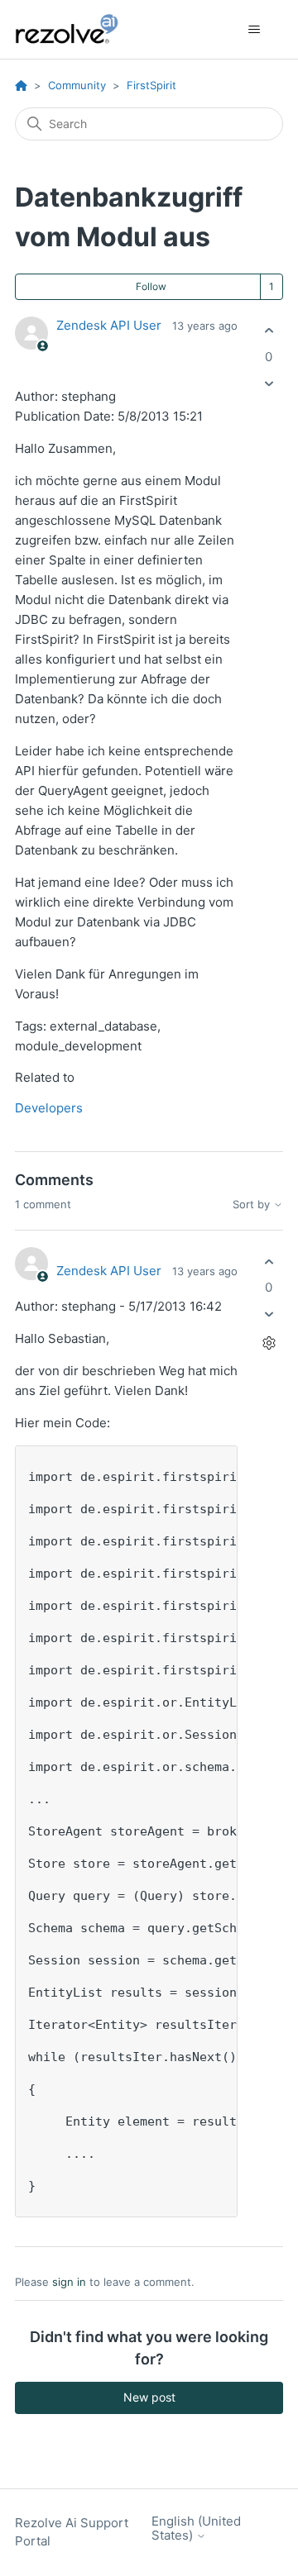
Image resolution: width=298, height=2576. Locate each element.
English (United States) (196, 2528)
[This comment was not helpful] (269, 1314)
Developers (49, 1108)
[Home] (76, 29)
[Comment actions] (269, 1343)
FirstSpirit (151, 85)
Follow (151, 286)
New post (149, 2397)
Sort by (253, 1205)
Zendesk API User (109, 325)
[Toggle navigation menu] (254, 30)
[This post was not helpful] (269, 383)
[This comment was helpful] (269, 1262)
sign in (69, 2282)
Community (77, 85)
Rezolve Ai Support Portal (72, 2532)
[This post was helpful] (269, 331)
